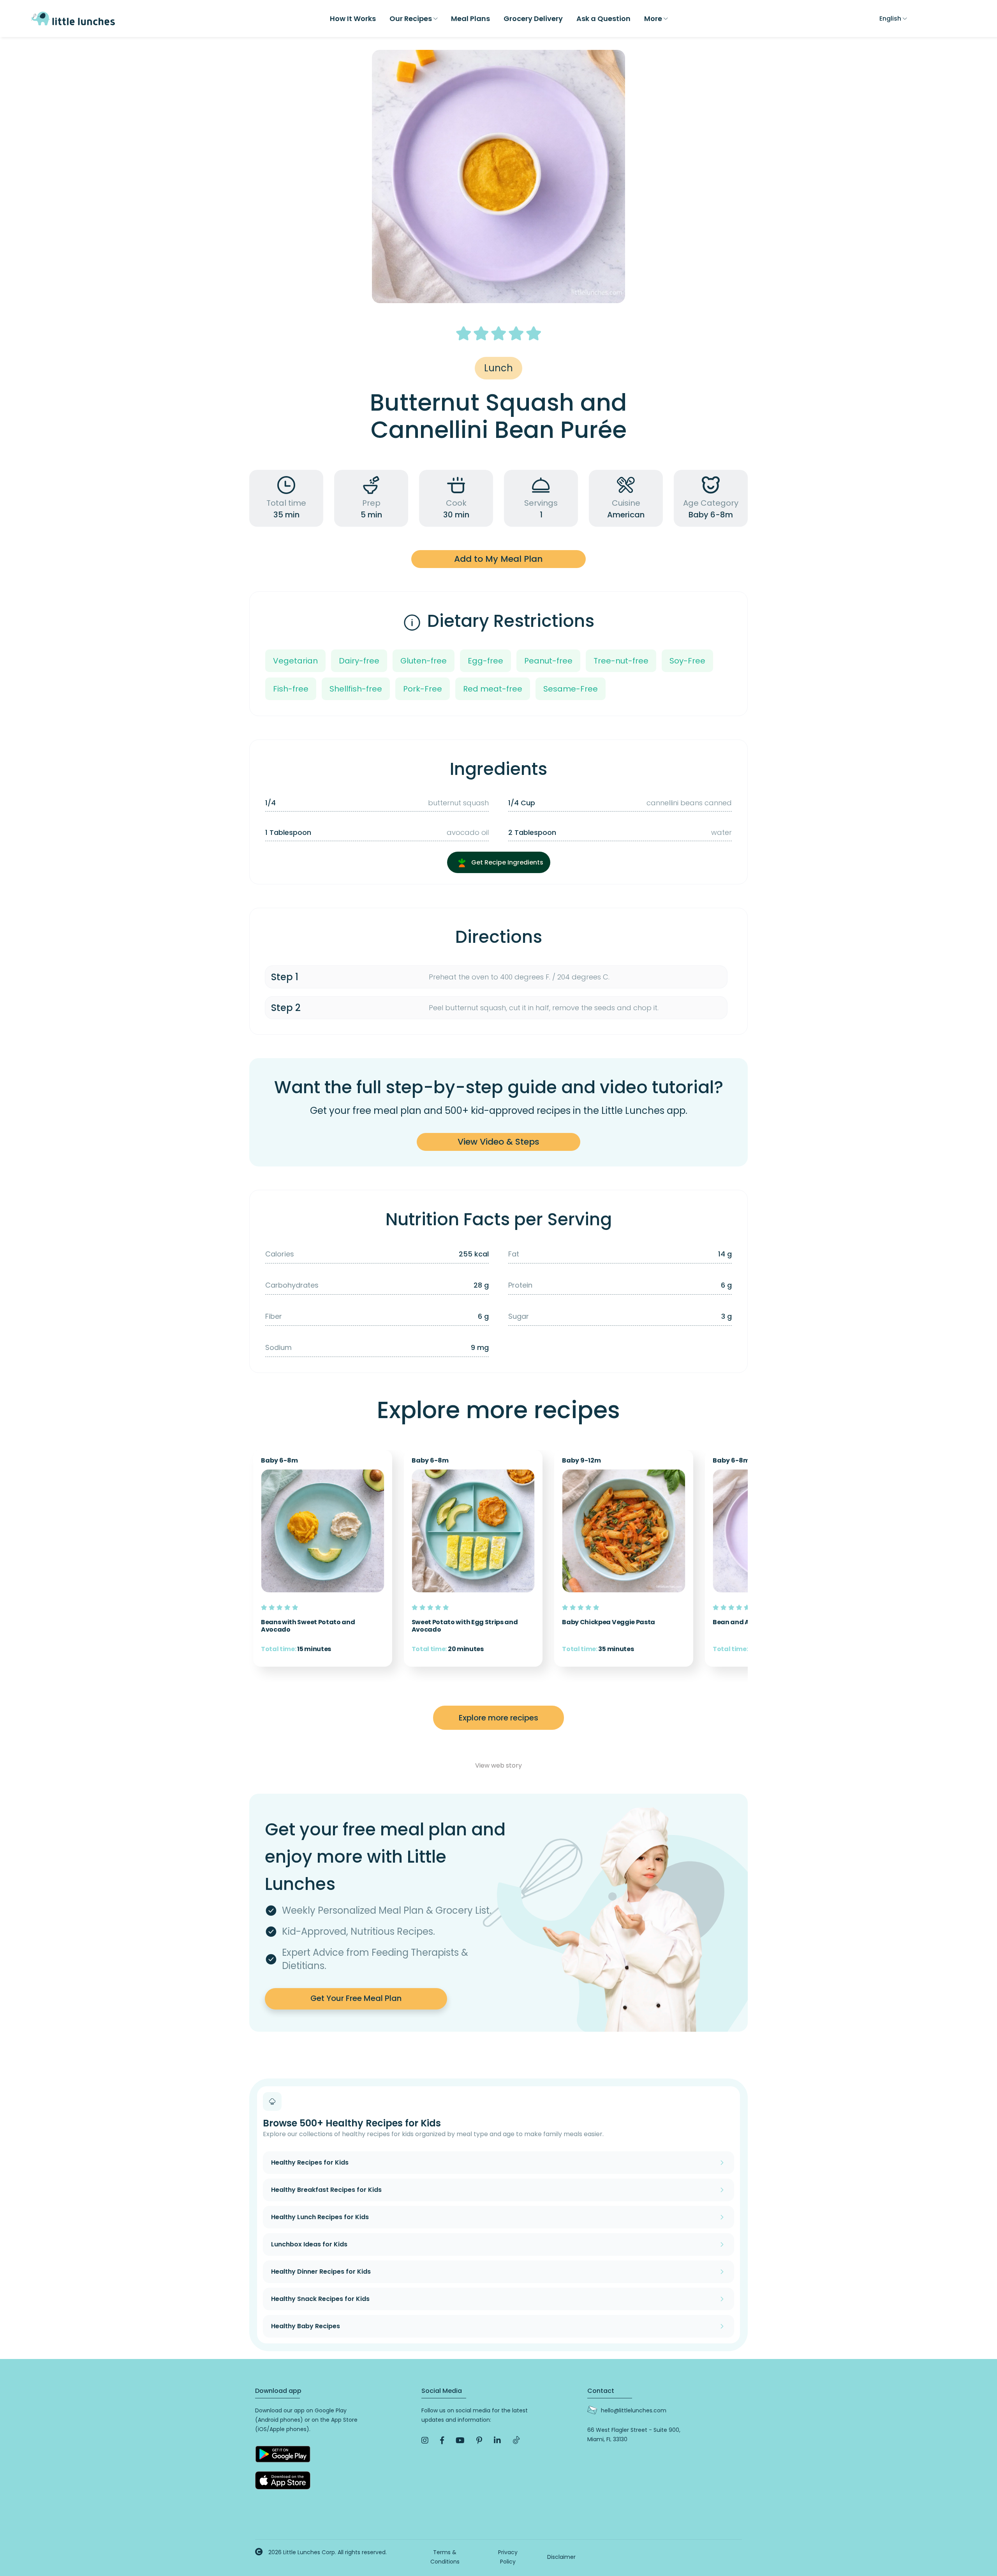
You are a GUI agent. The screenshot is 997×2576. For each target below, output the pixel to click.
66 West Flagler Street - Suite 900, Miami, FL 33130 (634, 2435)
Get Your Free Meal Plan (356, 1998)
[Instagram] (425, 2440)
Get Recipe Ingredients (506, 862)
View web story (498, 1765)
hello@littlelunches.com (634, 2410)
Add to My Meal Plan (498, 559)
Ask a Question (603, 19)
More (653, 19)
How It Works (353, 19)
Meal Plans (470, 19)
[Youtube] (460, 2440)
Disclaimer (561, 2557)
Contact (601, 2391)
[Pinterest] (479, 2440)
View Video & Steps (498, 1142)
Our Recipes (411, 19)
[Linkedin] (497, 2440)
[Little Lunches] (73, 18)
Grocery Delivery (533, 19)
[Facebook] (442, 2440)
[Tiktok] (516, 2441)
